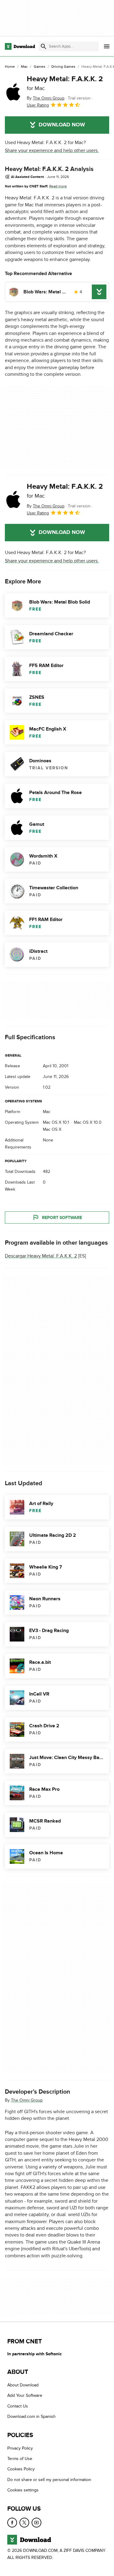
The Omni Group (27, 2100)
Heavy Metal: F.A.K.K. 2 (65, 83)
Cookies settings (23, 2490)
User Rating (38, 105)
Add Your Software (25, 2396)
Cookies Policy (21, 2469)
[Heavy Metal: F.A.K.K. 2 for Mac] (13, 92)
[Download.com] (20, 46)
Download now (62, 125)
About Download (23, 2385)
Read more (58, 186)
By (46, 98)
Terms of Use (20, 2459)
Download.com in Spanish (31, 2416)
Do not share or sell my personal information (49, 2480)
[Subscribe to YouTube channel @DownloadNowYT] (36, 2523)
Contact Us (18, 2406)
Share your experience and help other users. (52, 151)
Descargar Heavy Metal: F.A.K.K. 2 (41, 1256)
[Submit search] (43, 46)
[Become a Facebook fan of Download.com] (12, 2523)
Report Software (62, 1218)
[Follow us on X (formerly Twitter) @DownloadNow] (24, 2523)
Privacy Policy (20, 2448)
